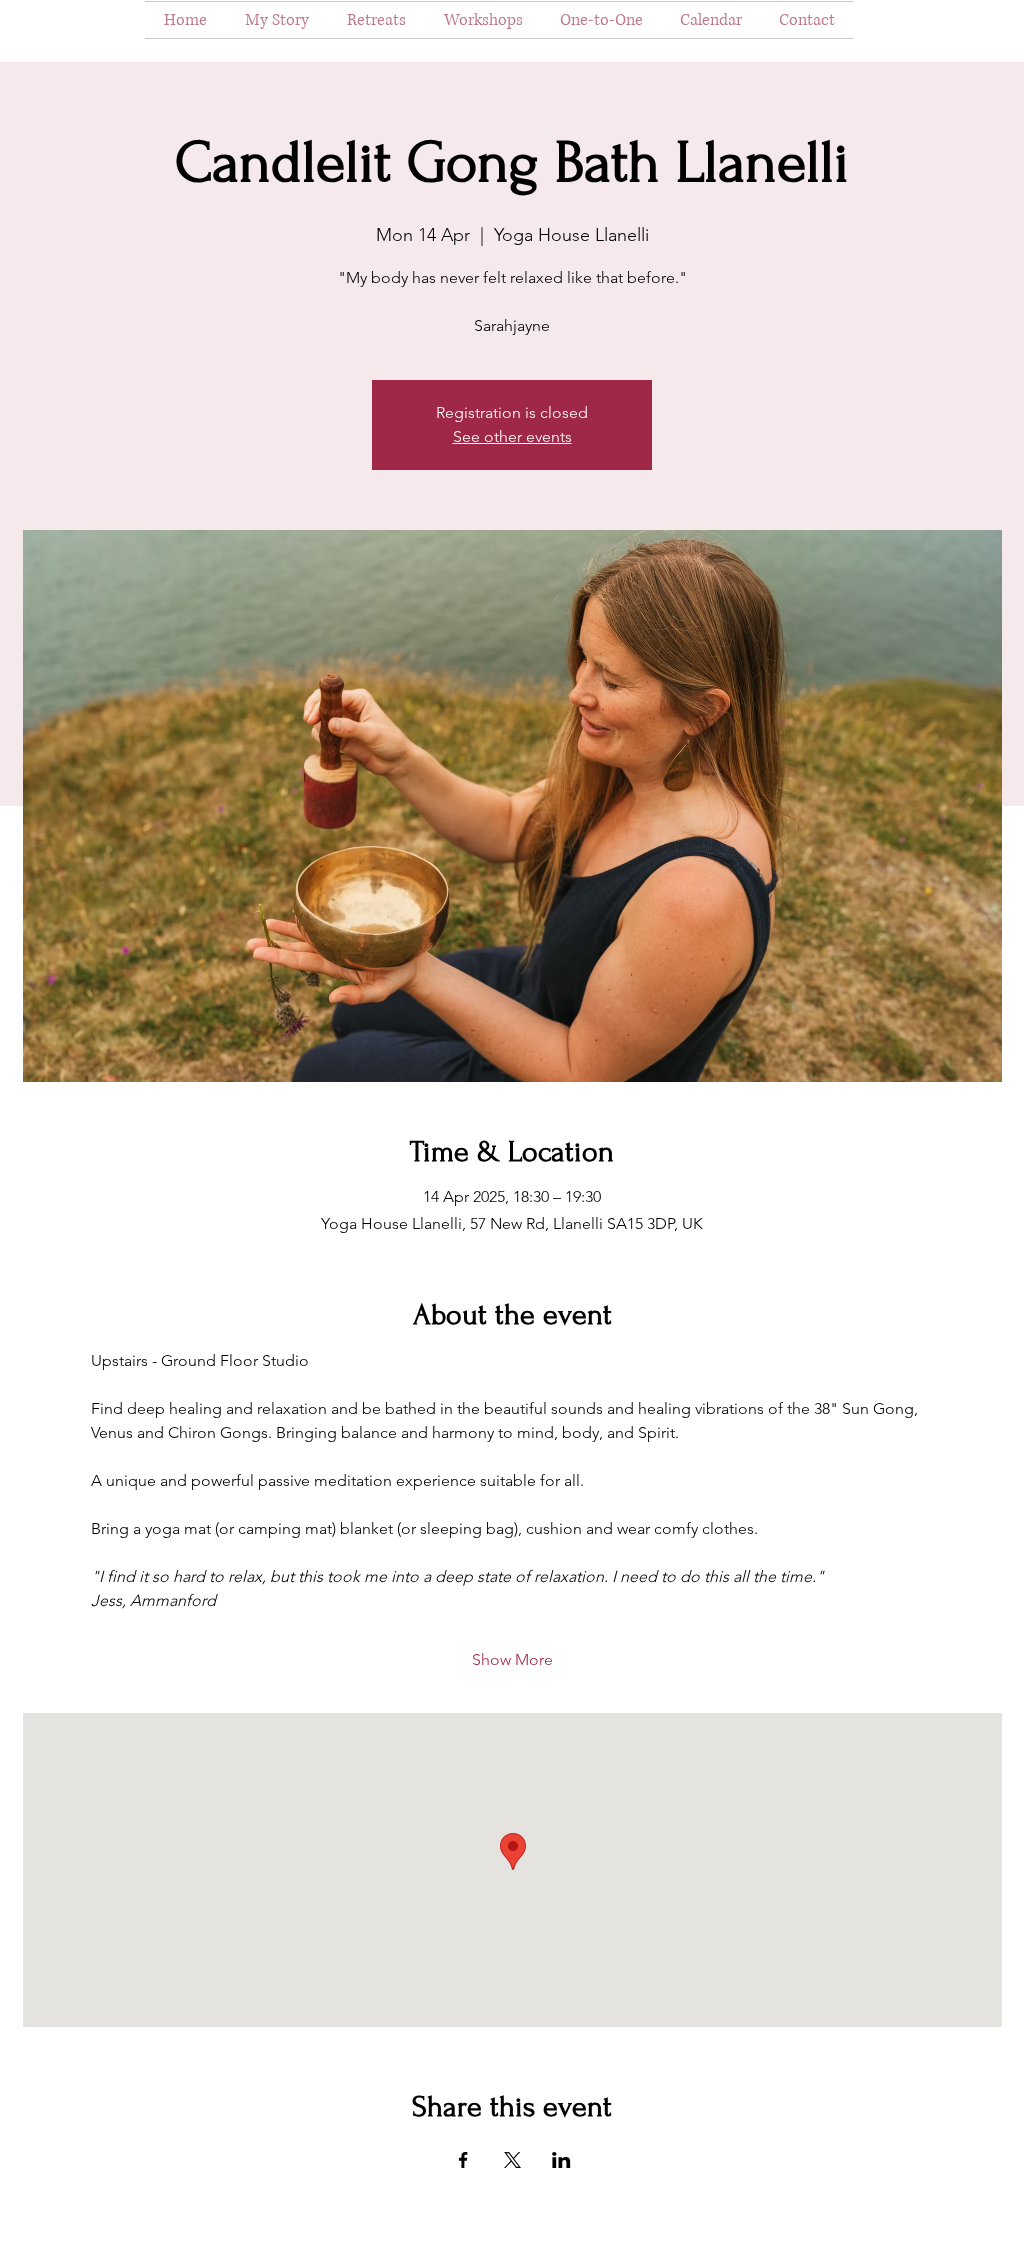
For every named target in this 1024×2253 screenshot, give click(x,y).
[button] (376, 20)
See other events (512, 436)
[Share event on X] (512, 2160)
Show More (512, 1659)
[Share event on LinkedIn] (561, 2160)
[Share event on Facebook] (463, 2160)
